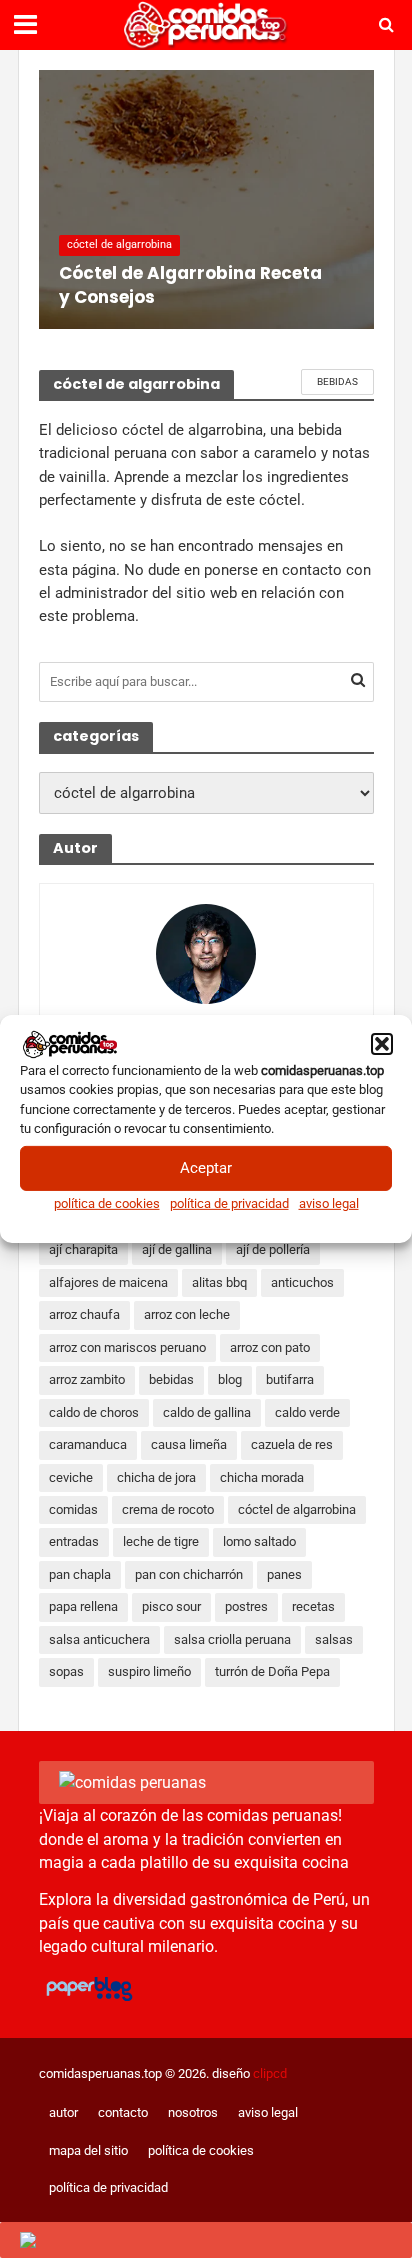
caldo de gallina (207, 1412)
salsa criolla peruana (232, 1639)
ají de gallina (177, 1249)
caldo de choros (94, 1412)
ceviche (71, 1477)
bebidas (337, 381)
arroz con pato (270, 1347)
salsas (334, 1639)
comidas (73, 1509)
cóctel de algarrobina (119, 244)
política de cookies (107, 1202)
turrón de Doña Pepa (272, 1671)
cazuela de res (292, 1444)
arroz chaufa (84, 1314)
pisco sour (171, 1606)
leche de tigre (161, 1541)
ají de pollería (273, 1249)
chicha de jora (156, 1477)
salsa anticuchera (99, 1639)
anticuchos (302, 1282)
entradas (74, 1541)
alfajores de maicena (108, 1282)
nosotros (193, 2112)
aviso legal (329, 1202)
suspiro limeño (149, 1671)
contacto (123, 2112)
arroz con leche (187, 1314)
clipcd (270, 2073)
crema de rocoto (168, 1509)
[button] (382, 1044)
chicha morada (262, 1477)
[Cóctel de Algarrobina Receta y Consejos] (206, 199)
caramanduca (88, 1444)
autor (63, 2112)
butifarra (290, 1379)
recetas (313, 1606)
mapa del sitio (88, 2150)
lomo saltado (259, 1541)
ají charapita (83, 1249)
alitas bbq (219, 1282)
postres (246, 1606)
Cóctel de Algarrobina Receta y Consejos (190, 285)
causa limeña (189, 1444)
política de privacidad (229, 1202)
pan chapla (80, 1574)
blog (230, 1379)
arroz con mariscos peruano (127, 1347)
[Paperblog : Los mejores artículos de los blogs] (88, 1987)
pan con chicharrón (189, 1574)
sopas (66, 1671)
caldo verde (307, 1412)
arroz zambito (87, 1379)
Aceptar (206, 1168)
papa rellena (83, 1606)
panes (284, 1574)
